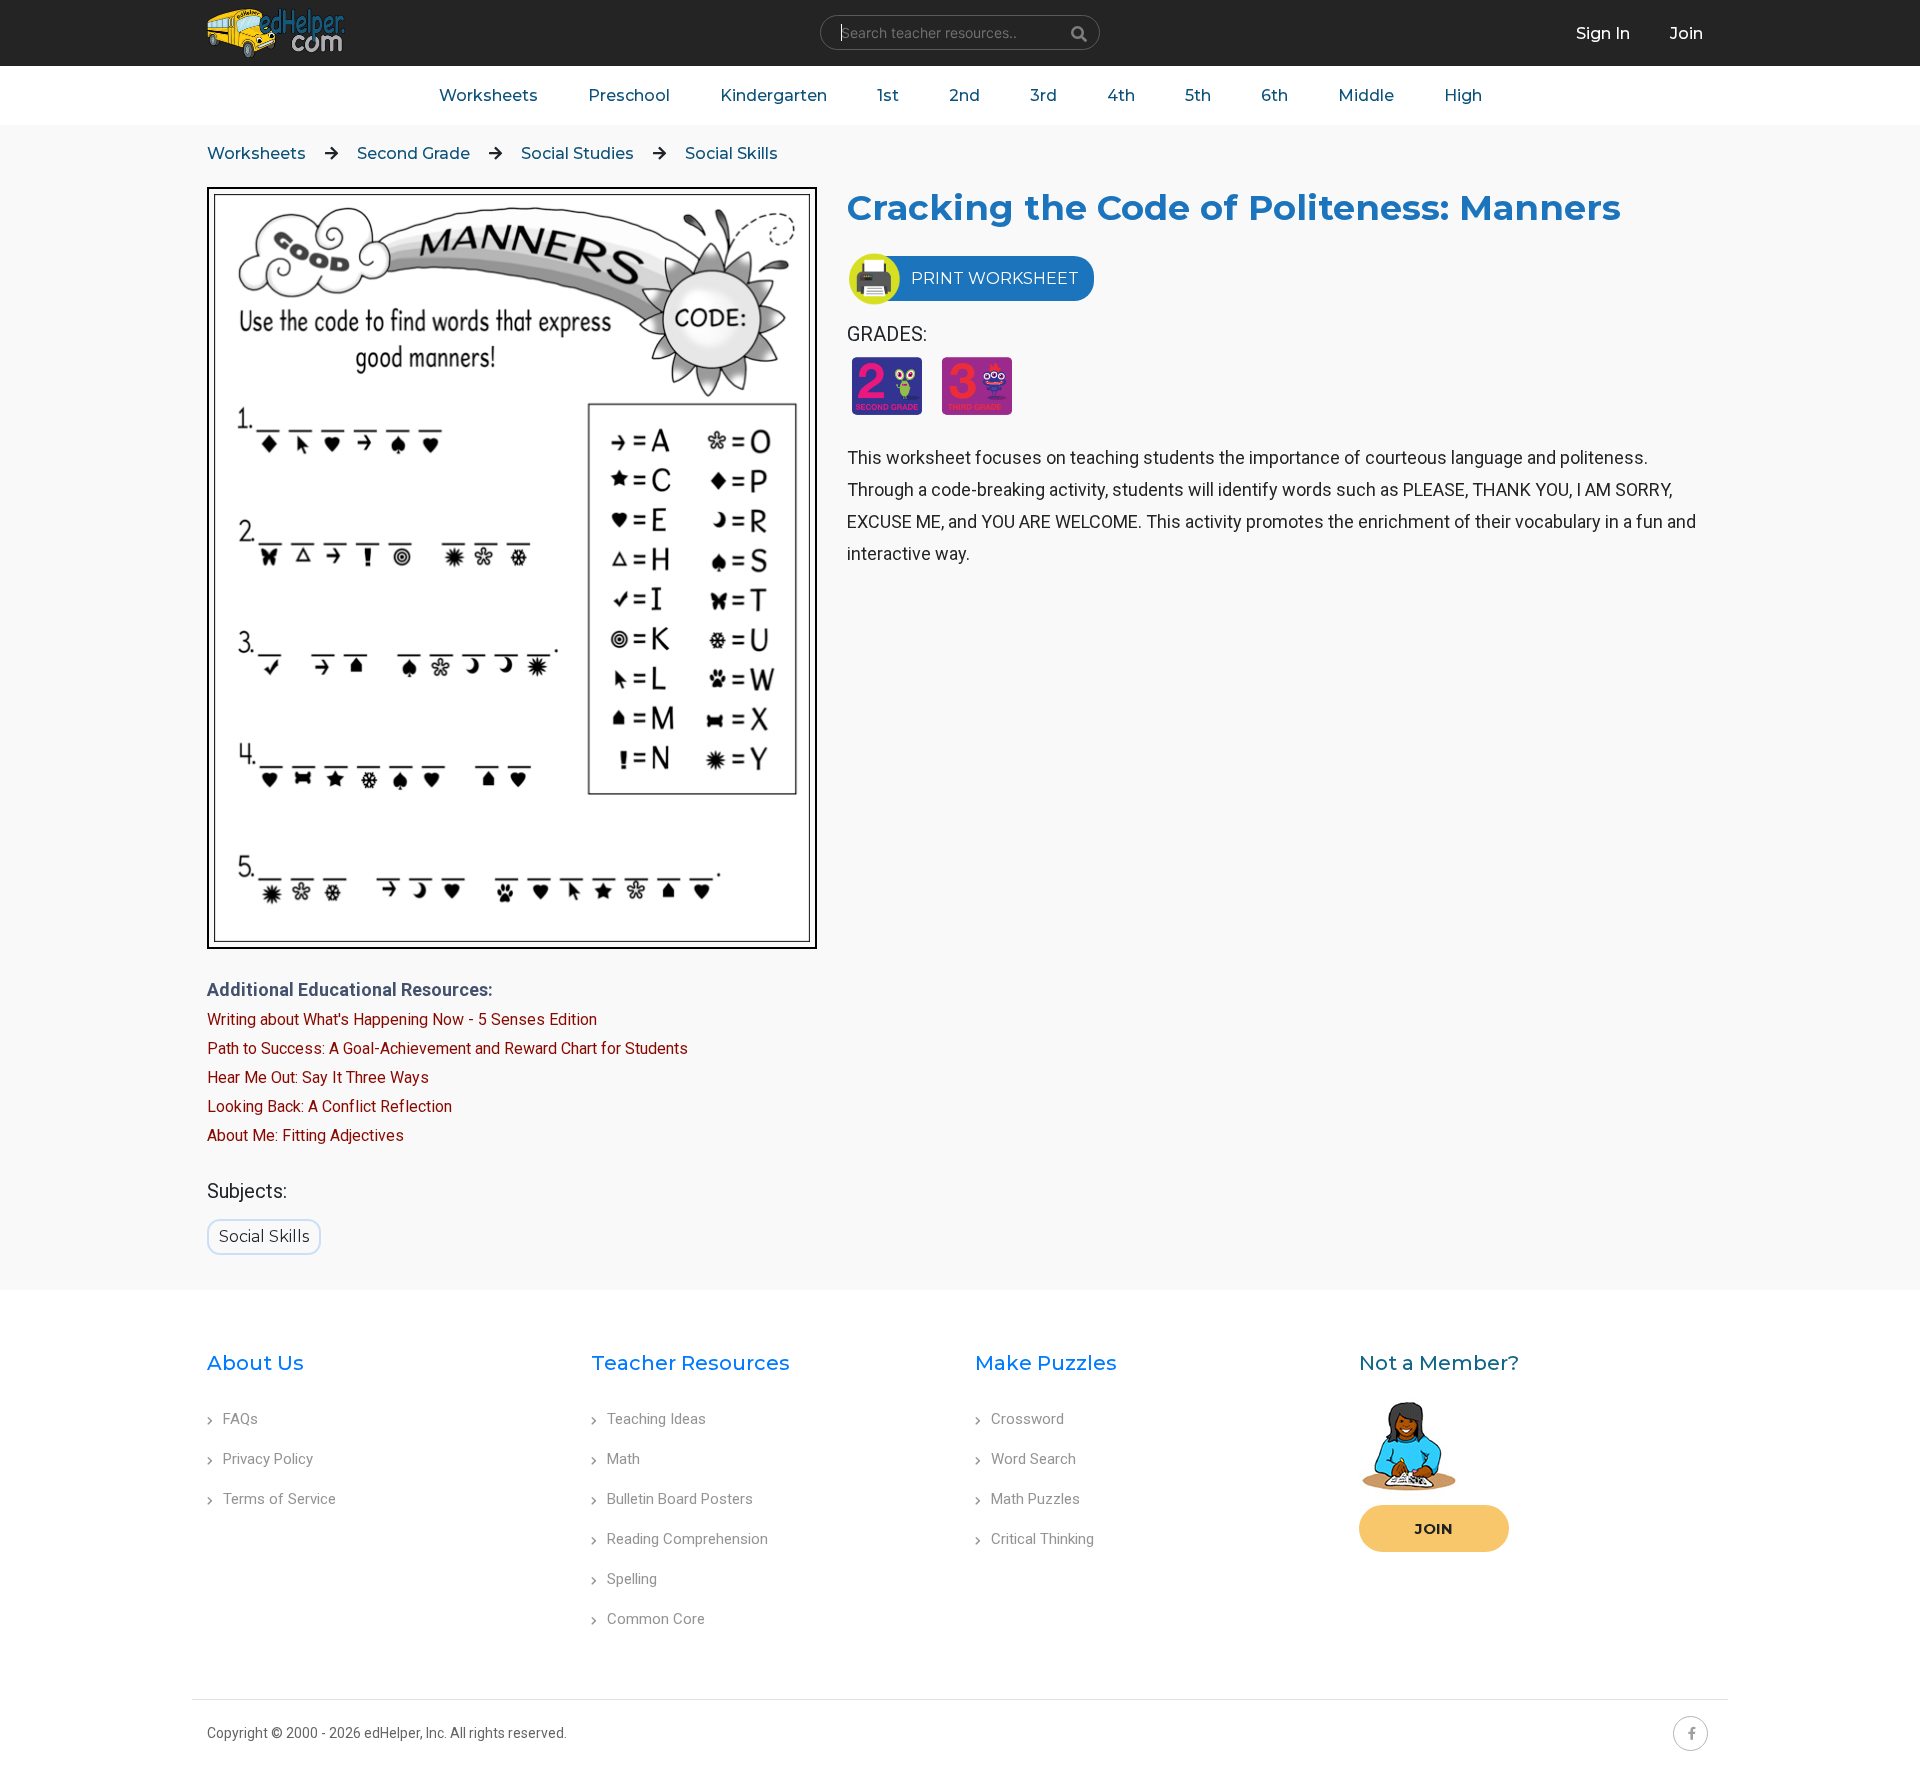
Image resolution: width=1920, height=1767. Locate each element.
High (1463, 95)
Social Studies (577, 153)
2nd (964, 95)
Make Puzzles (1046, 1363)
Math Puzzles (1035, 1499)
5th (1198, 95)
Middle (1366, 95)
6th (1274, 95)
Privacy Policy (268, 1459)
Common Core (656, 1619)
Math (623, 1459)
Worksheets (488, 95)
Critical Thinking (1042, 1539)
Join (1434, 1528)
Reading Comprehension (687, 1539)
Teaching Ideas (656, 1419)
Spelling (632, 1579)
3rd (1043, 95)
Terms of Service (279, 1499)
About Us (255, 1363)
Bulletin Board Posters (680, 1499)
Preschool (629, 95)
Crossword (1027, 1419)
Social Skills (731, 153)
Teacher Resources (690, 1363)
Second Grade (413, 153)
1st (888, 95)
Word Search (1033, 1459)
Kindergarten (773, 95)
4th (1121, 95)
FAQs (240, 1419)
